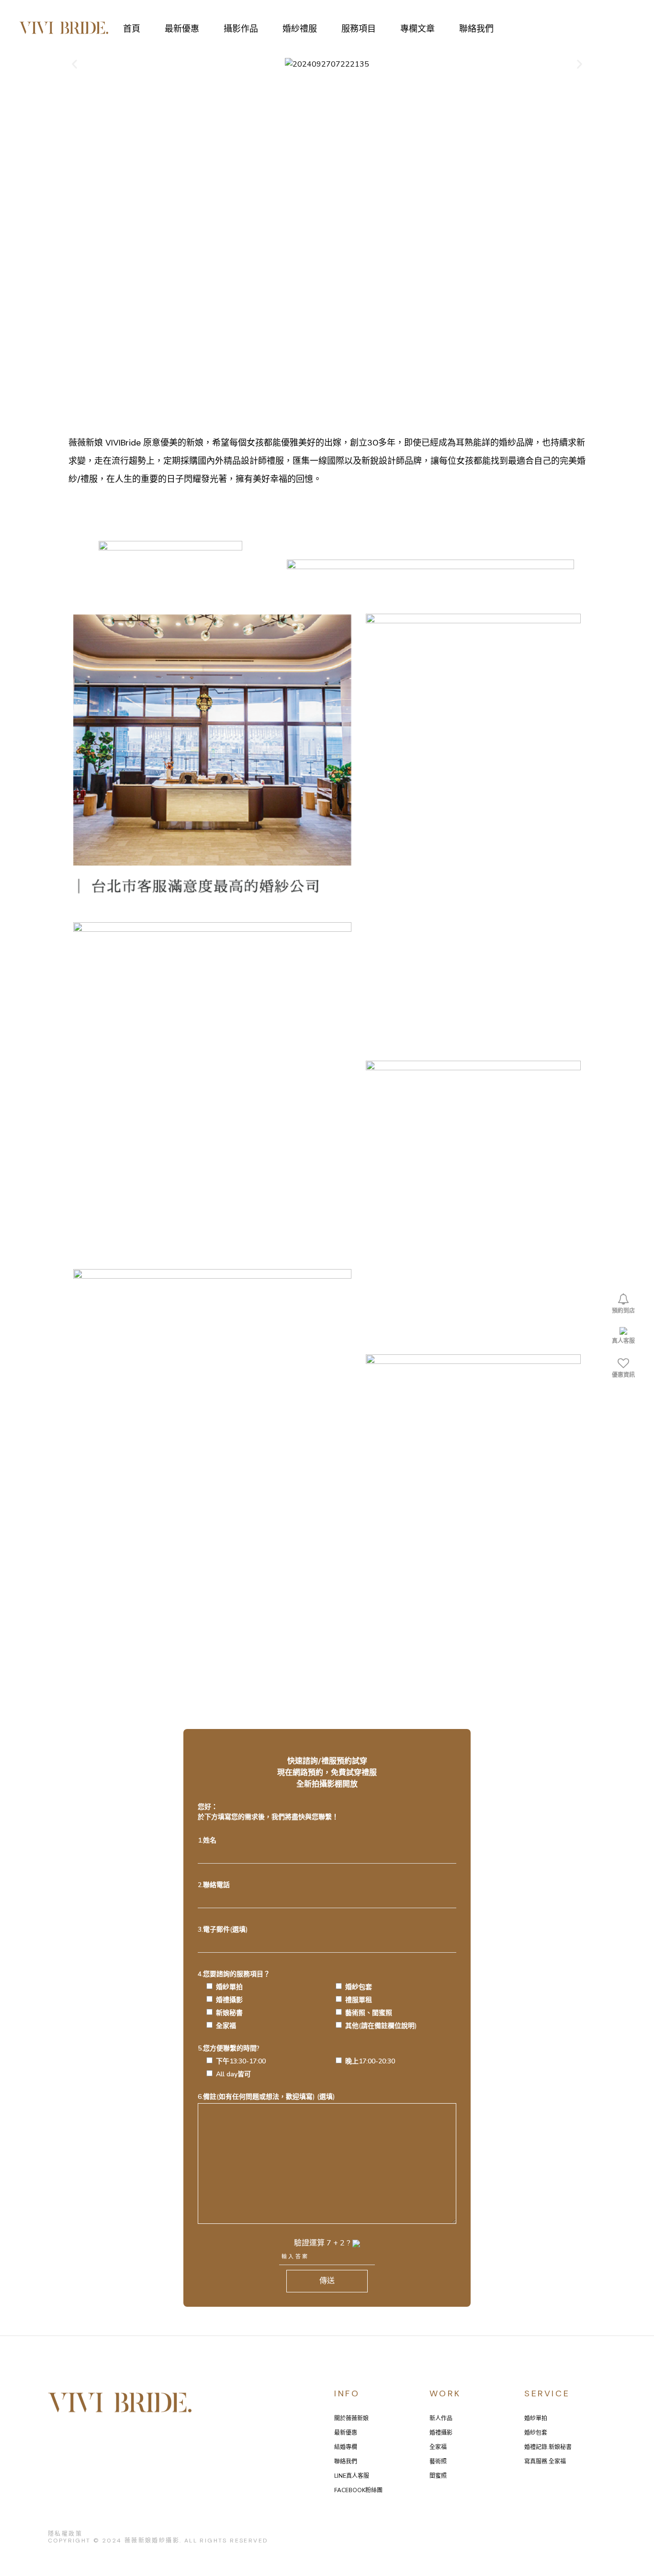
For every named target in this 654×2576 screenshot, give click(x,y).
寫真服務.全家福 (545, 2462)
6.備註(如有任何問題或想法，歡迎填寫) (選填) (266, 2097)
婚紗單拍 (536, 2418)
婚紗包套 (536, 2433)
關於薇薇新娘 (351, 2418)
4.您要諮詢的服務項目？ (307, 2000)
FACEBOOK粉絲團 (358, 2490)
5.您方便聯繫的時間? (296, 2061)
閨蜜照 (438, 2476)
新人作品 (441, 2418)
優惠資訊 (623, 1375)
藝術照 (438, 2462)
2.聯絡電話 (214, 1885)
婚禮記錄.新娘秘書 (548, 2447)
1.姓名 (207, 1840)
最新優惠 (346, 2433)
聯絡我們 (346, 2462)
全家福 (438, 2447)
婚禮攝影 (441, 2433)
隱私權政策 (65, 2534)
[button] (74, 64)
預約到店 (623, 1311)
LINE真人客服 (352, 2476)
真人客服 (623, 1341)
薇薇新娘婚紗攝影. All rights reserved (196, 2541)
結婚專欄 (346, 2447)
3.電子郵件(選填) (223, 1929)
